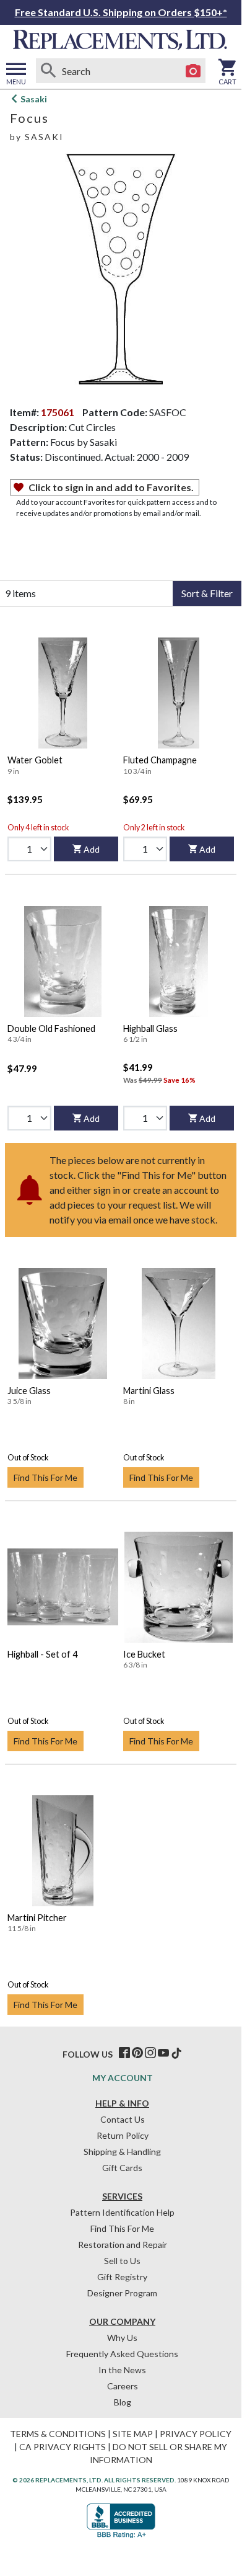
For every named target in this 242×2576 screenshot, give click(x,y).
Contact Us (123, 2119)
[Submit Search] (48, 71)
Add (92, 849)
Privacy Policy (196, 2434)
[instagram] (150, 2053)
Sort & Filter (207, 593)
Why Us (122, 2338)
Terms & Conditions (58, 2434)
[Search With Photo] (193, 71)
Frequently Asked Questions (122, 2354)
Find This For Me (45, 1477)
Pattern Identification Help (122, 2212)
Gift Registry (122, 2277)
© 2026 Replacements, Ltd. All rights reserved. (94, 2480)
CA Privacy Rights (63, 2447)
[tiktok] (176, 2053)
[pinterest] (137, 2053)
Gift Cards (122, 2168)
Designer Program (122, 2293)
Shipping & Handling (122, 2152)
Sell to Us (122, 2261)
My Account (123, 2078)
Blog (123, 2402)
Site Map (133, 2434)
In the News (122, 2370)
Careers (123, 2386)
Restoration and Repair (123, 2245)
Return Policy (123, 2135)
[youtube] (163, 2053)
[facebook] (124, 2053)
